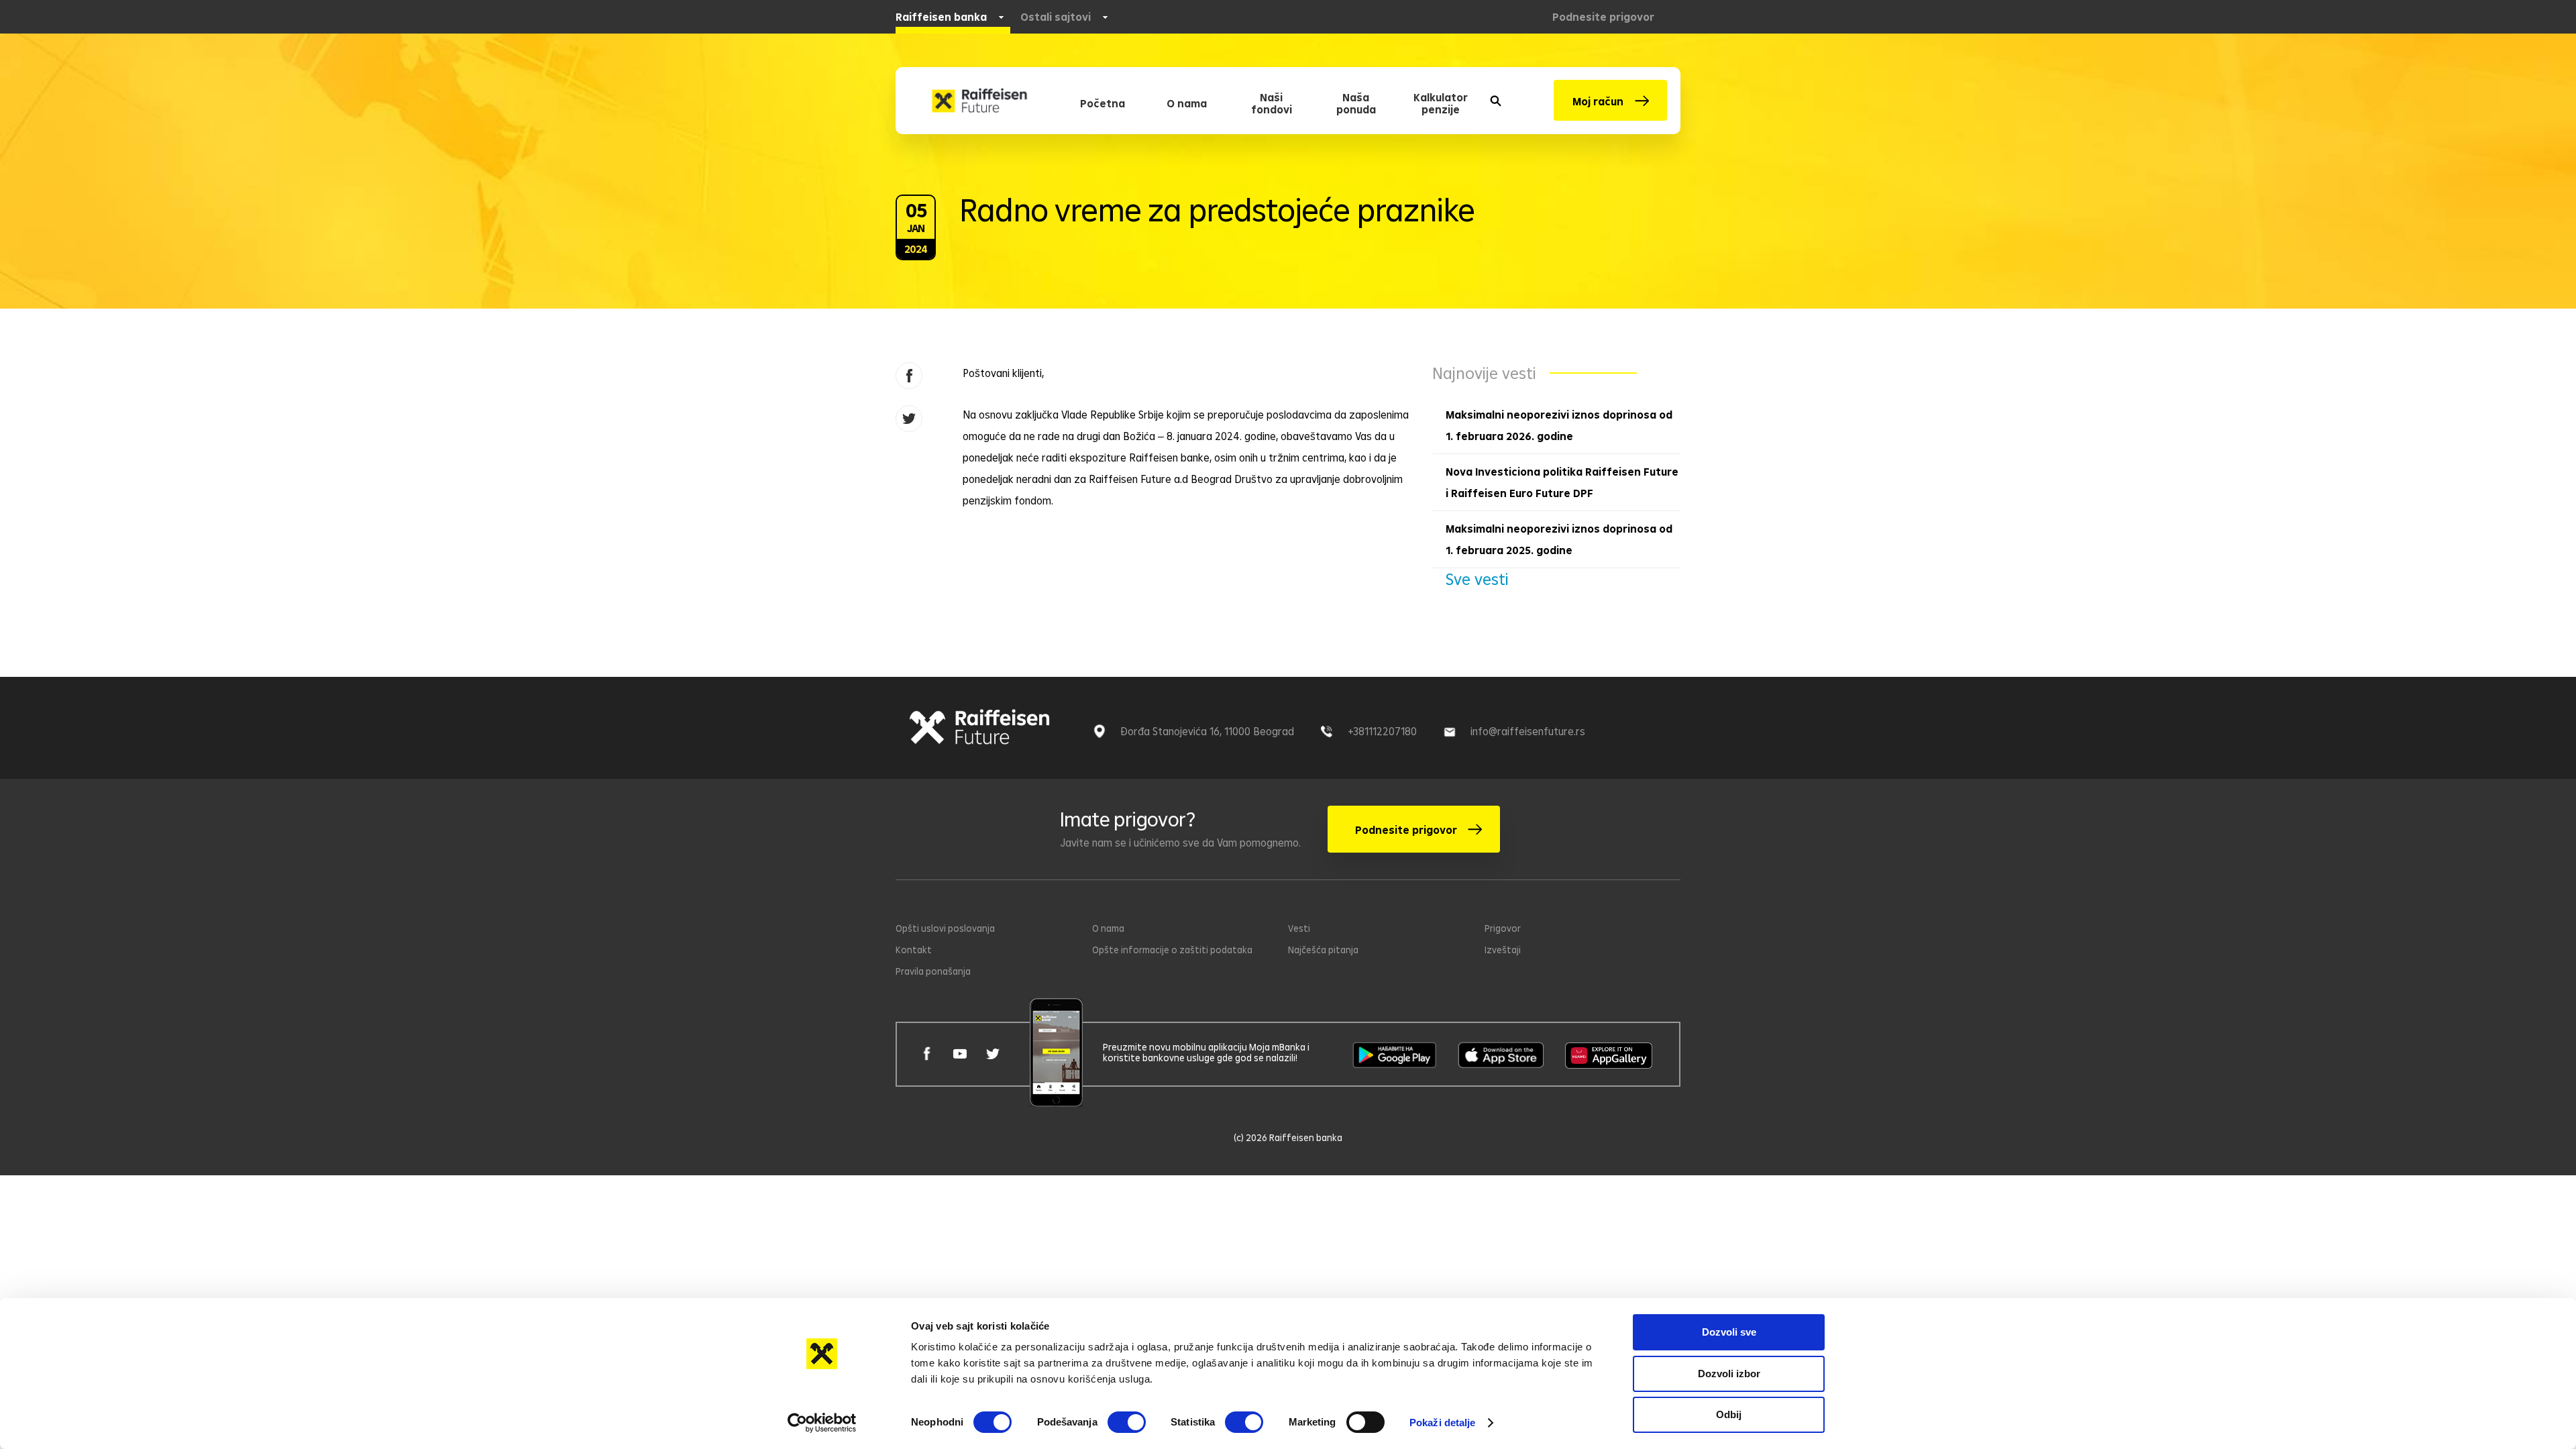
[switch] (1127, 1422)
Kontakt (914, 950)
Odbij (1729, 1414)
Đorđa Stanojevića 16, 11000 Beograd (1207, 731)
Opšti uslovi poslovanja (945, 928)
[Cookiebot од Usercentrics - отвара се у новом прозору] (822, 1423)
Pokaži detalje (1442, 1423)
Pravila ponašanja (933, 971)
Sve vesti (1477, 579)
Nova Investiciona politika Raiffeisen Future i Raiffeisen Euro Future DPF (1562, 482)
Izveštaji (1503, 950)
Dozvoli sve (1729, 1332)
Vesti (1299, 928)
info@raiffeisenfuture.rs (1528, 731)
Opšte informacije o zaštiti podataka (1172, 950)
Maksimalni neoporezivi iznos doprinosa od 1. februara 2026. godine (1559, 425)
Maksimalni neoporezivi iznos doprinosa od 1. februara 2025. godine (1559, 539)
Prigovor (1503, 928)
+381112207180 (1382, 731)
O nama (1108, 928)
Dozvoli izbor (1729, 1374)
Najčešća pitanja (1323, 950)
